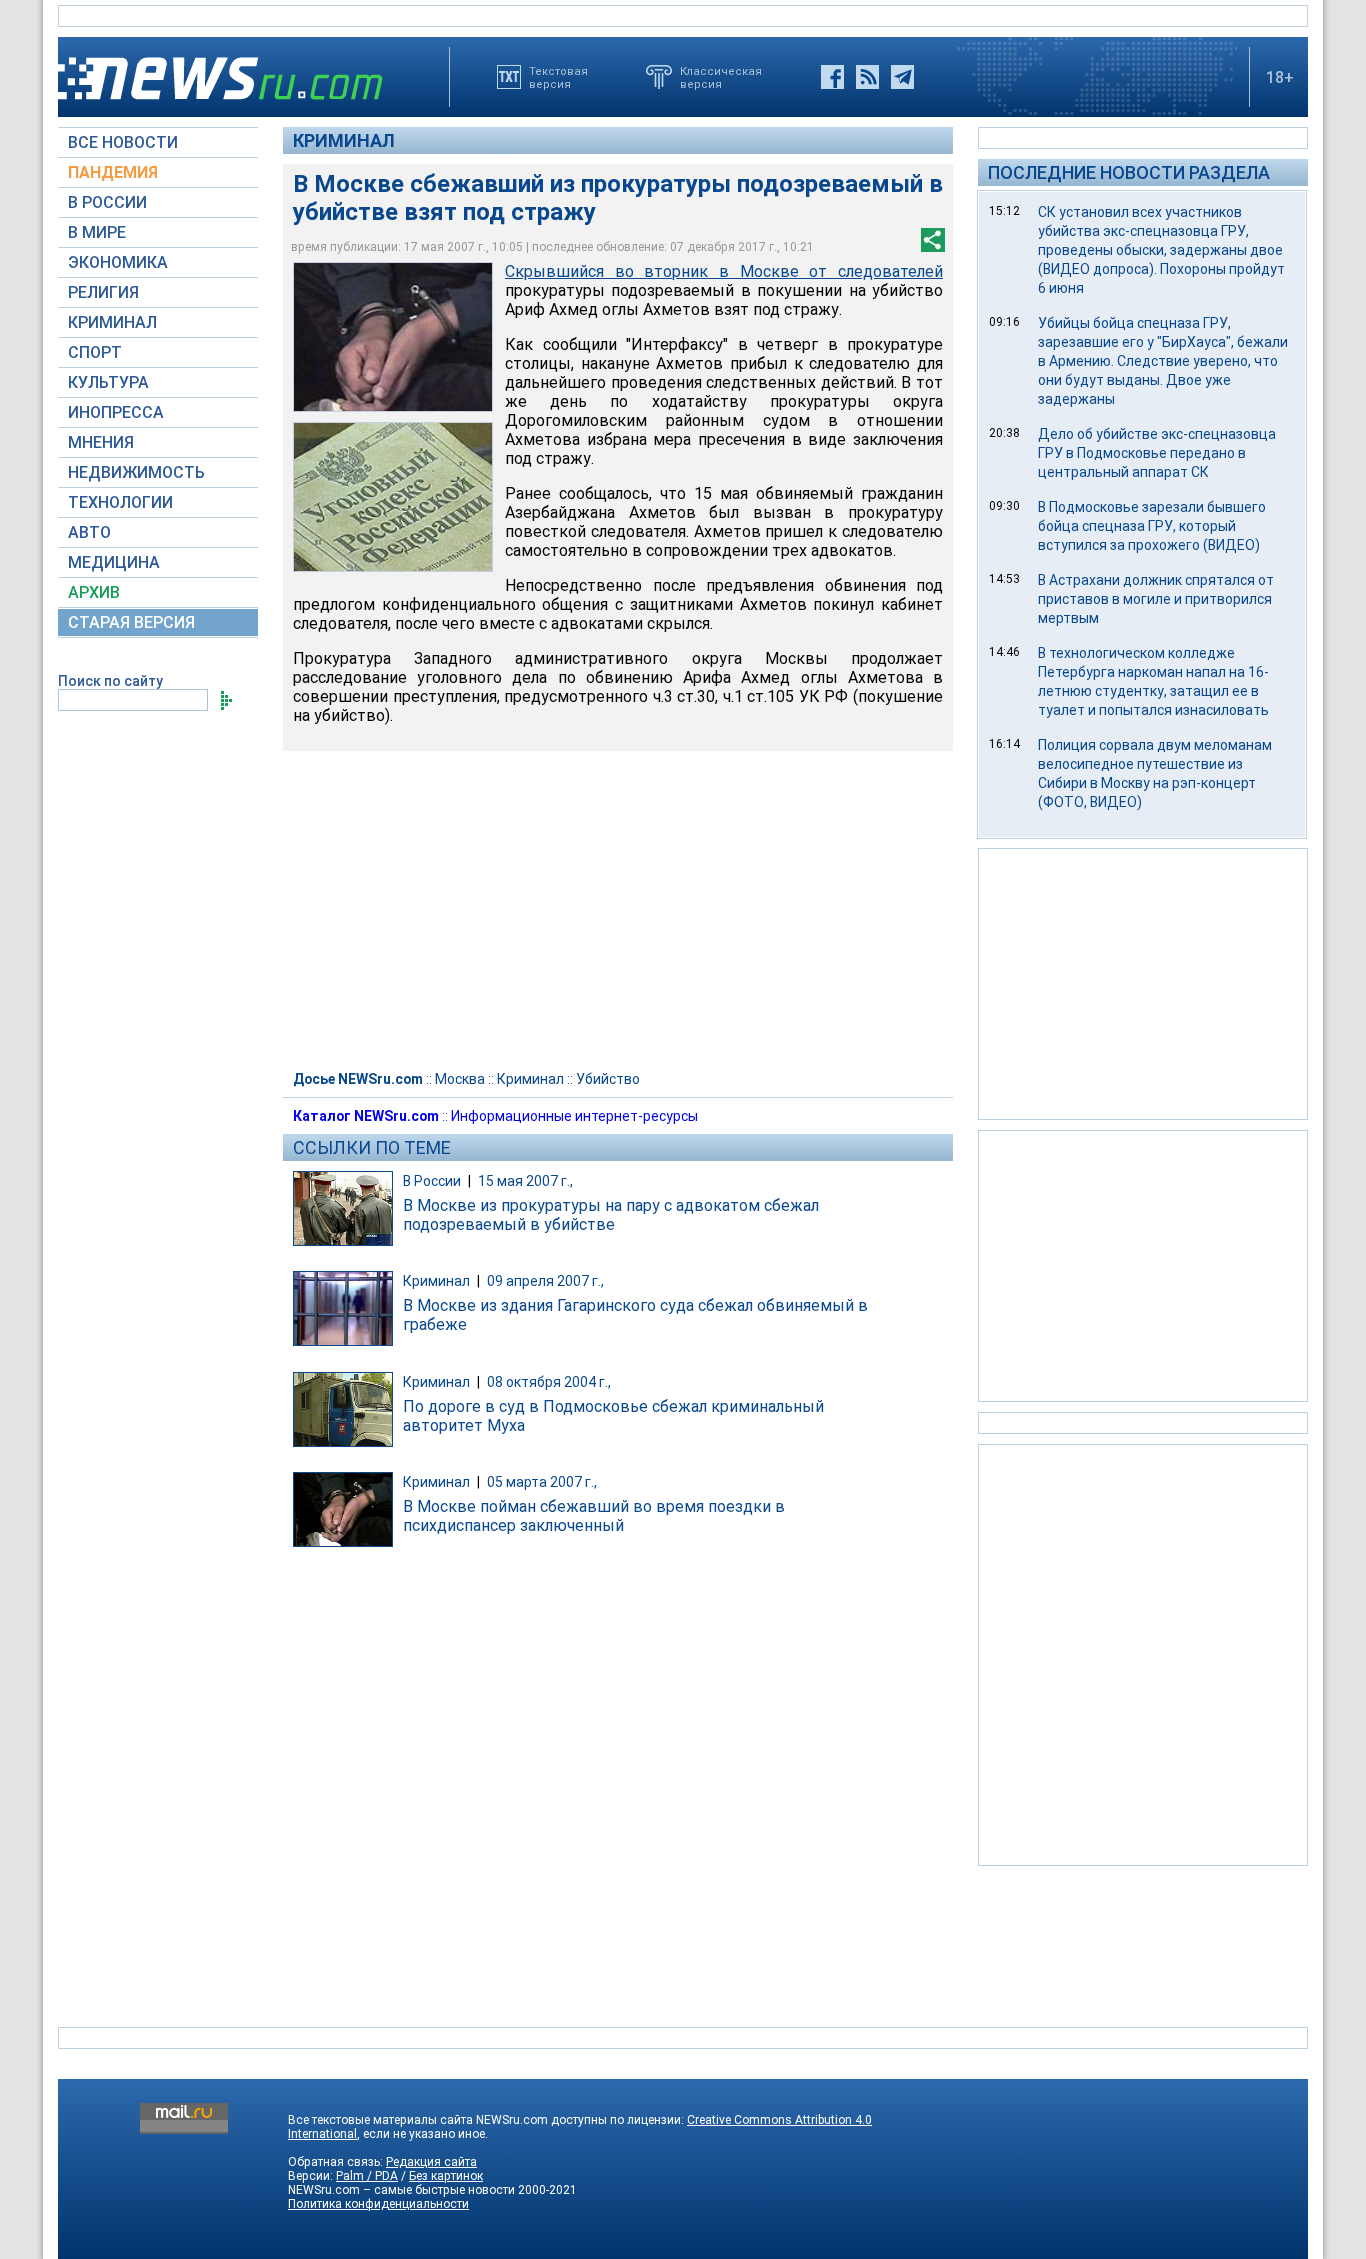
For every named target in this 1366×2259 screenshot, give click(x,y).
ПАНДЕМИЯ (113, 172)
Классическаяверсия (721, 77)
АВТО (89, 532)
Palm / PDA (367, 2176)
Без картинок (446, 2176)
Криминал (344, 140)
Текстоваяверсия (558, 77)
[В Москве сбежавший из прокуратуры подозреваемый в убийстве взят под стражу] (393, 337)
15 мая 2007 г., (525, 1181)
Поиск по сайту (110, 681)
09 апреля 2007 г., (545, 1281)
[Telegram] (902, 77)
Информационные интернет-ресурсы (574, 1116)
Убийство (608, 1079)
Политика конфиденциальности (378, 2204)
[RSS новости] (867, 77)
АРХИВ (94, 592)
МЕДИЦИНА (114, 562)
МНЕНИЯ (101, 442)
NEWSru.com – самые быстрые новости (401, 2190)
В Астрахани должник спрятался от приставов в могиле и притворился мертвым (1156, 599)
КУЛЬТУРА (108, 382)
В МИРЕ (97, 232)
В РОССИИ (107, 202)
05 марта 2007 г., (542, 1482)
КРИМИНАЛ (112, 322)
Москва (460, 1079)
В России (432, 1181)
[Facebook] (832, 77)
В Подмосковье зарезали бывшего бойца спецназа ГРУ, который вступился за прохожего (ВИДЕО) (1152, 526)
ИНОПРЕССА (116, 412)
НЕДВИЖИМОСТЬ (136, 472)
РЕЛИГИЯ (103, 292)
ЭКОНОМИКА (118, 262)
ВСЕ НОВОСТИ (123, 142)
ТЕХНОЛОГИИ (120, 502)
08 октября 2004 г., (549, 1382)
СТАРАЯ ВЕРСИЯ (131, 622)
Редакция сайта (431, 2162)
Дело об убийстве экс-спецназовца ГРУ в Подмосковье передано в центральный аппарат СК (1157, 453)
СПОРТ (95, 352)
